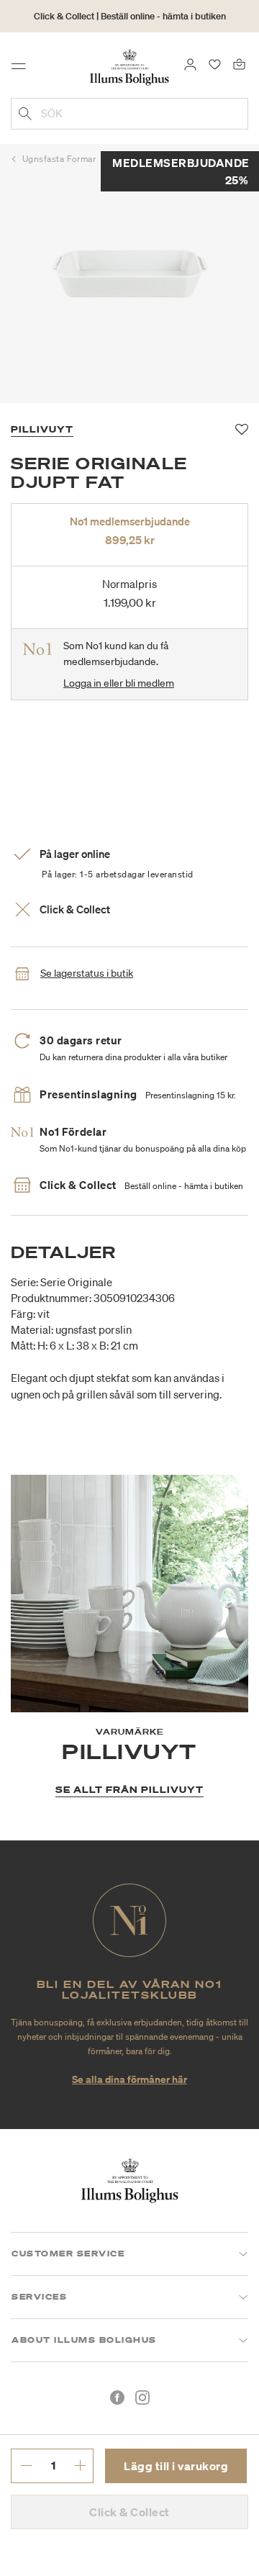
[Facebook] (117, 2398)
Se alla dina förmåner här (129, 2079)
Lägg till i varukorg (176, 2466)
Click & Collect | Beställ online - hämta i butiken (130, 16)
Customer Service (68, 2254)
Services (39, 2297)
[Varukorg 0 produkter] (239, 63)
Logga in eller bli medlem (119, 683)
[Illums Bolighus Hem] (129, 66)
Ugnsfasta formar (59, 159)
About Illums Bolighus (84, 2340)
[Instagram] (142, 2398)
